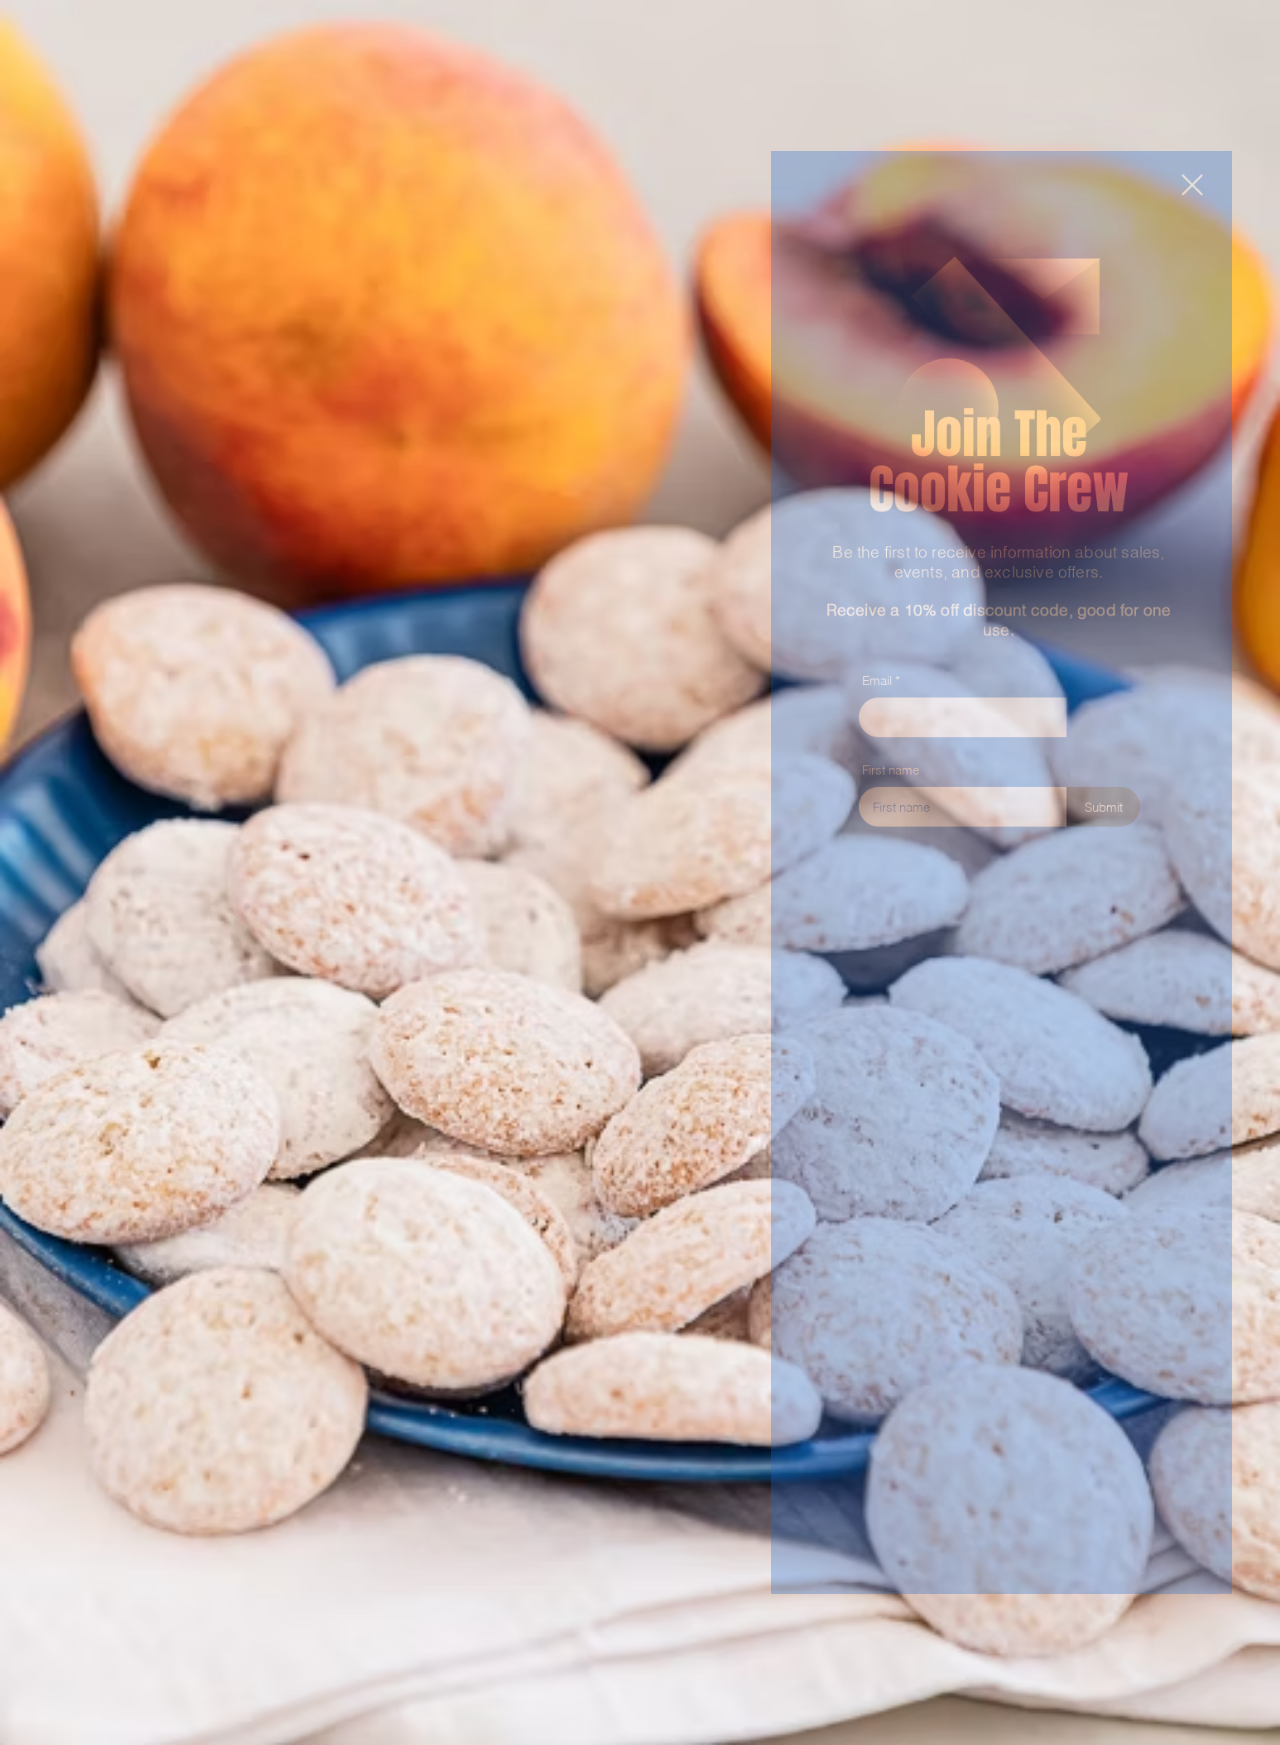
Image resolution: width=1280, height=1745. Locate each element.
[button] (1232, 41)
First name (867, 748)
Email (851, 640)
